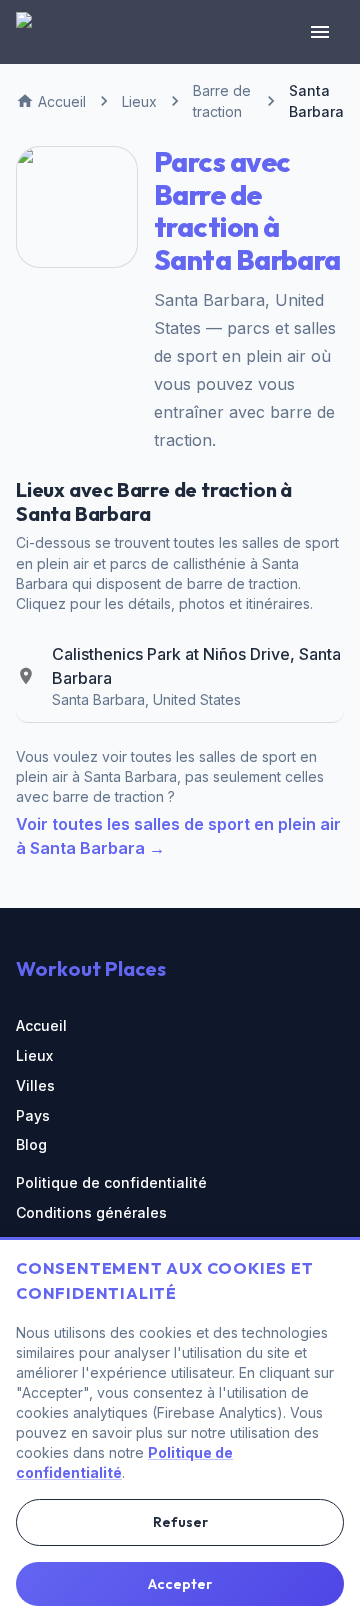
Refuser (180, 1522)
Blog (31, 1144)
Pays (33, 1115)
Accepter (180, 1584)
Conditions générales (91, 1212)
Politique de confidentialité (111, 1182)
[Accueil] (36, 32)
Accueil (41, 1025)
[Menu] (320, 32)
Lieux (34, 1055)
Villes (35, 1085)
